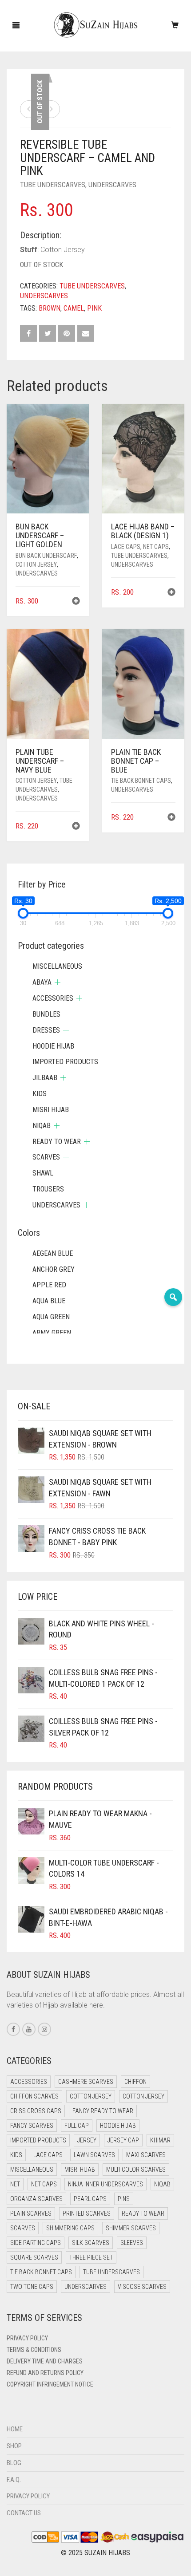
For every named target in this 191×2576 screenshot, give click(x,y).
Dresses (46, 1030)
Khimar (160, 2140)
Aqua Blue (49, 1301)
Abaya (42, 982)
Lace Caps (126, 547)
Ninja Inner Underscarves (105, 2184)
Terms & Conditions (34, 2350)
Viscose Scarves (142, 2287)
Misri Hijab (51, 1110)
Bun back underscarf (46, 556)
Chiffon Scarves (34, 2096)
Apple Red (49, 1285)
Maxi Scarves (146, 2155)
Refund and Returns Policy (45, 2373)
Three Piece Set (91, 2257)
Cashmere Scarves (86, 2082)
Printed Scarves (87, 2213)
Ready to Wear (57, 1142)
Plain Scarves (31, 2213)
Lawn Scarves (94, 2155)
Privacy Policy (27, 2338)
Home (15, 2429)
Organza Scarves (36, 2199)
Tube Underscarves (53, 185)
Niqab (42, 1126)
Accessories (53, 998)
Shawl (43, 1173)
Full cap (77, 2126)
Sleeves (132, 2243)
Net (15, 2184)
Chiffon (135, 2082)
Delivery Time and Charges (45, 2361)
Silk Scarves (91, 2243)
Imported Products (65, 1062)
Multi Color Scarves (136, 2170)
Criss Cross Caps (36, 2111)
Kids (40, 1094)
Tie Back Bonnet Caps (141, 781)
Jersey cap (123, 2140)
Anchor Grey (54, 1269)
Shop (14, 2446)
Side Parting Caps (36, 2243)
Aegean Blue (53, 1253)
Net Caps (156, 547)
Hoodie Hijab (53, 1046)
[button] (76, 602)
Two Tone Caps (32, 2287)
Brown (50, 308)
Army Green (52, 1333)
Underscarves (112, 185)
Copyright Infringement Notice (50, 2384)
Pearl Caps (90, 2199)
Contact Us (24, 2513)
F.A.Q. (14, 2480)
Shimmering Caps (70, 2228)
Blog (14, 2463)
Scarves (46, 1157)
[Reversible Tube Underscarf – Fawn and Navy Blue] (29, 109)
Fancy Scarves (32, 2126)
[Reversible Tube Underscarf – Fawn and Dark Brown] (51, 109)
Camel (74, 308)
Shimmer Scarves (131, 2228)
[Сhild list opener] (58, 982)
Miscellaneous (57, 966)
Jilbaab (45, 1078)
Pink (94, 308)
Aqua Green (51, 1317)
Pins (124, 2199)
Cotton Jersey (36, 564)
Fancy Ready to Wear (103, 2111)
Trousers (48, 1189)
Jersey (87, 2140)
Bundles (46, 1014)
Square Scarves (34, 2257)
